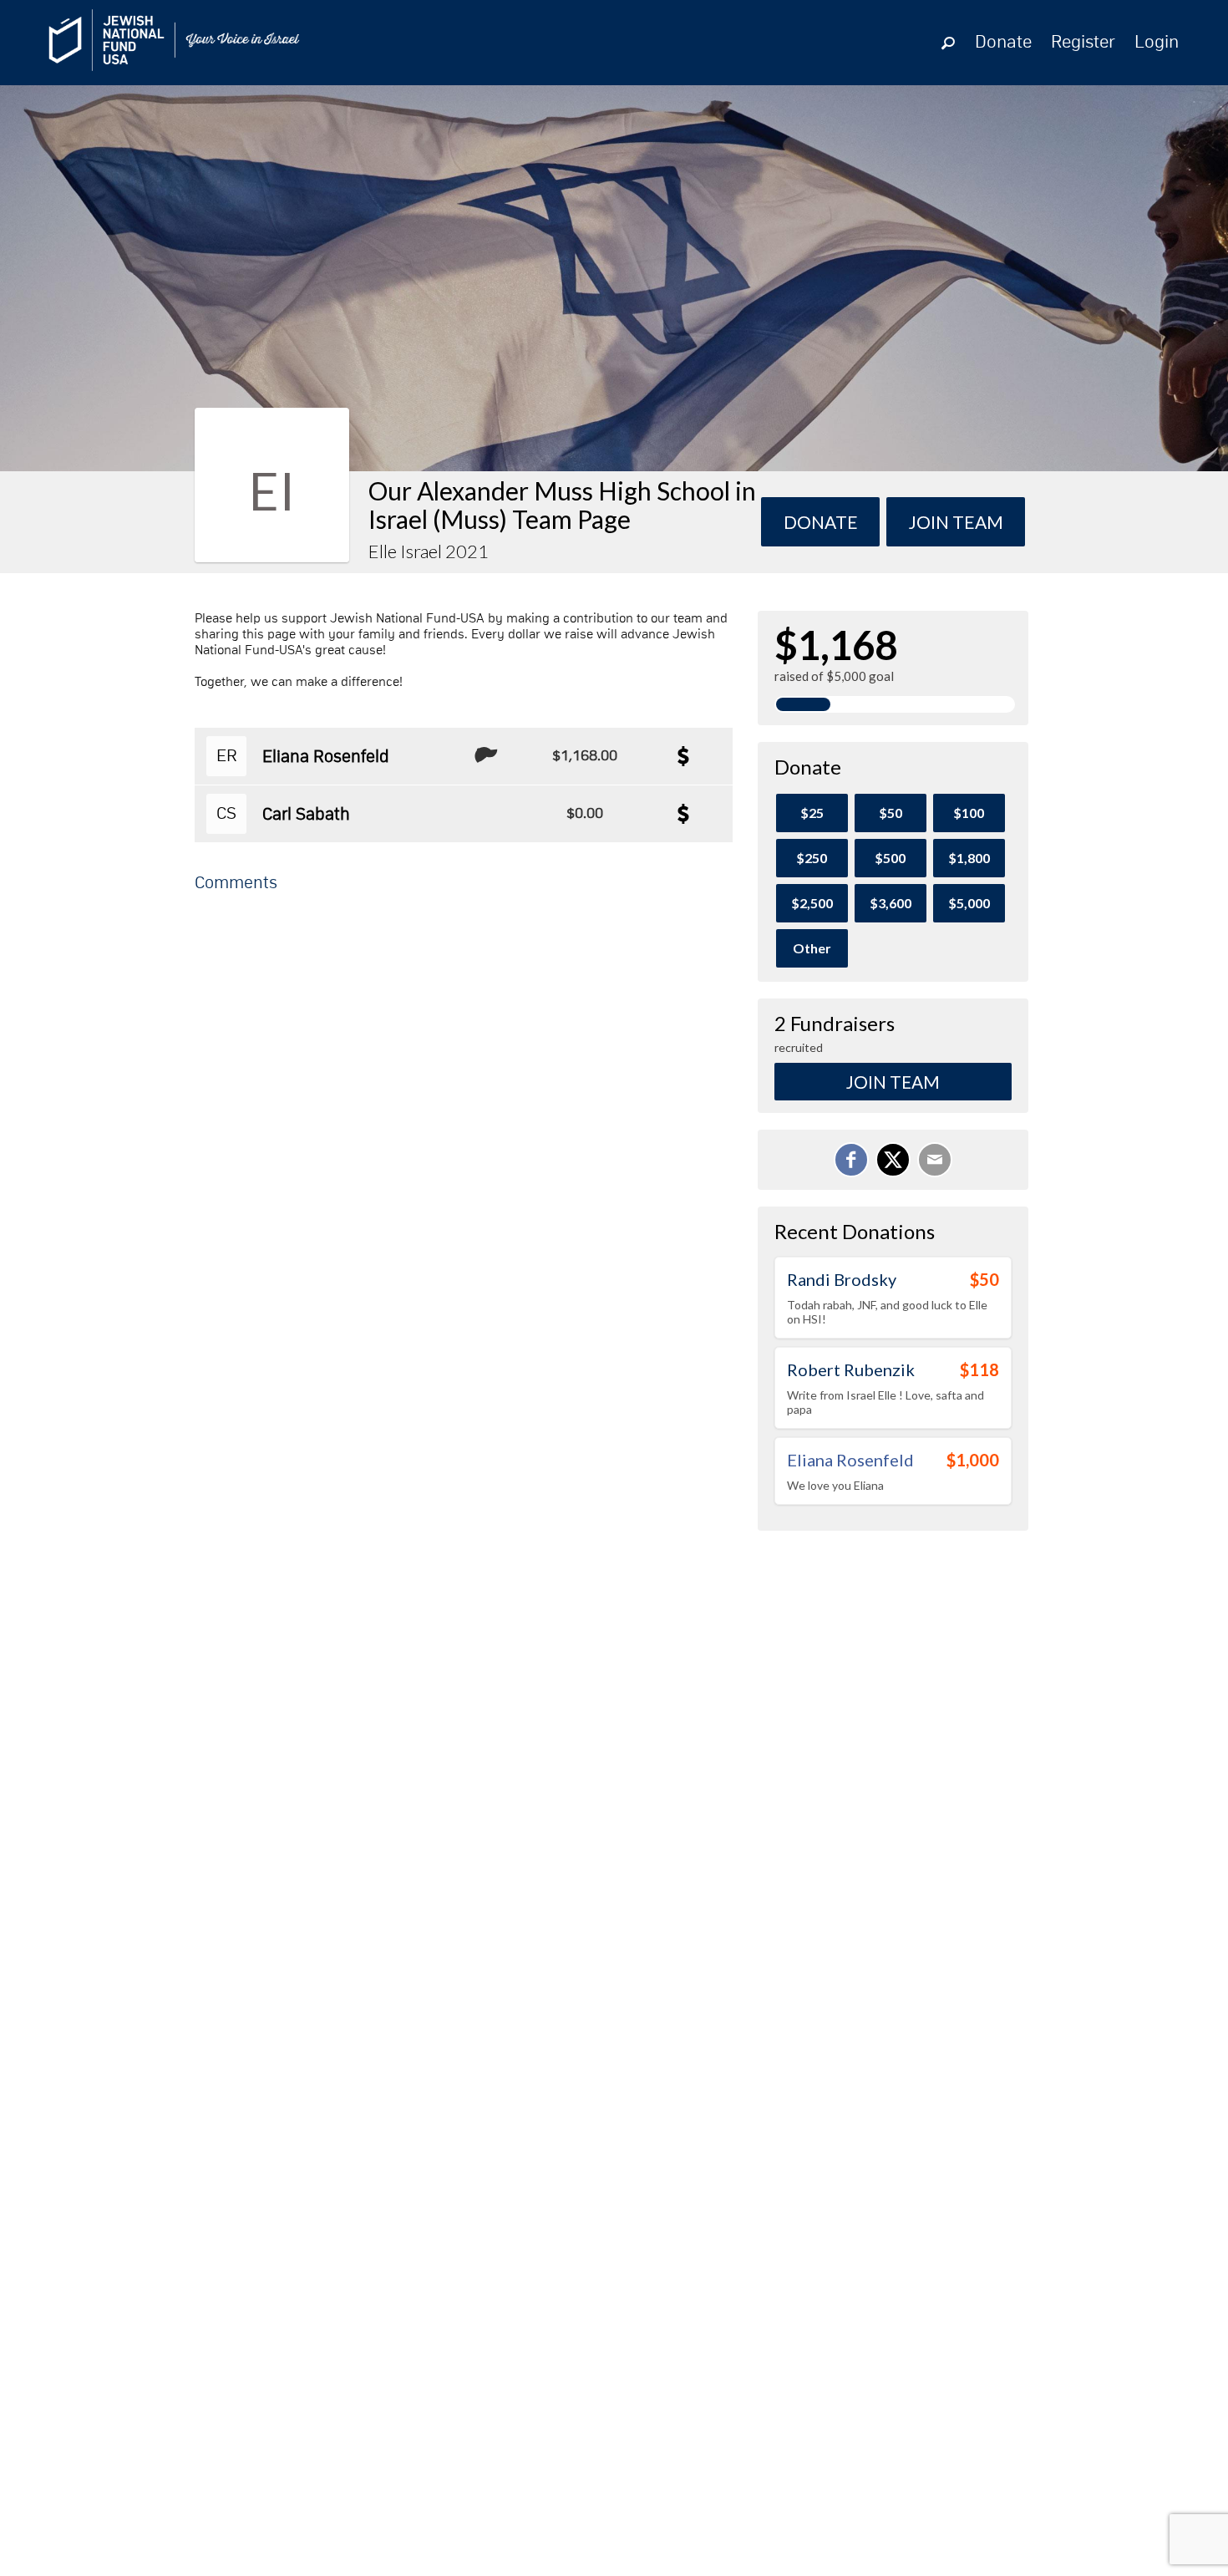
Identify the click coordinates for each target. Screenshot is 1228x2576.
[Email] (935, 1160)
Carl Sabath (306, 815)
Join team (956, 522)
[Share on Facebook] (851, 1160)
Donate (1003, 43)
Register (1083, 43)
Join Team (893, 1082)
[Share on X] (893, 1160)
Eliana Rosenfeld (326, 757)
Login (1157, 43)
